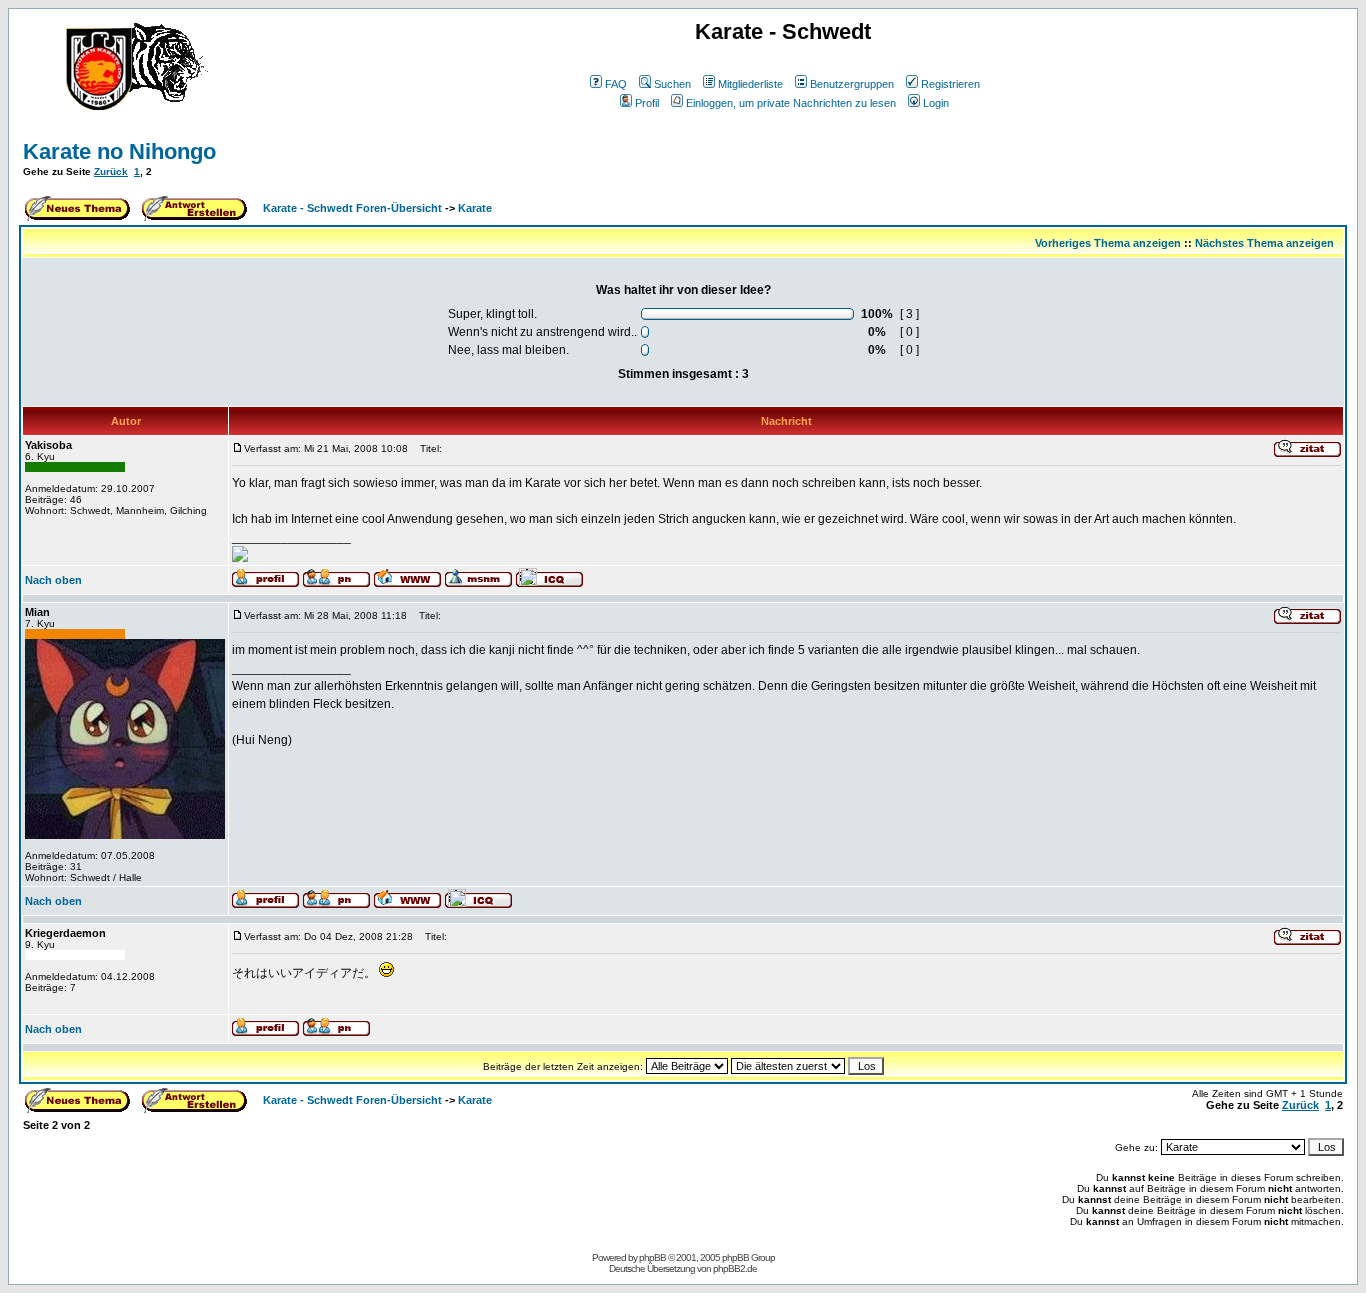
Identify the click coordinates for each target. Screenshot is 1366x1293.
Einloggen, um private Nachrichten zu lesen (791, 103)
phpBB (652, 1257)
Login (936, 103)
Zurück (111, 171)
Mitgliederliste (750, 84)
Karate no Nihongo (119, 151)
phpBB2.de (735, 1268)
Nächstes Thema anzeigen (1264, 243)
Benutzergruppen (852, 84)
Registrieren (950, 84)
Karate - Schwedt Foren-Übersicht (352, 208)
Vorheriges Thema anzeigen (1108, 243)
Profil (647, 103)
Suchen (672, 84)
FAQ (616, 84)
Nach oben (53, 580)
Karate (475, 208)
